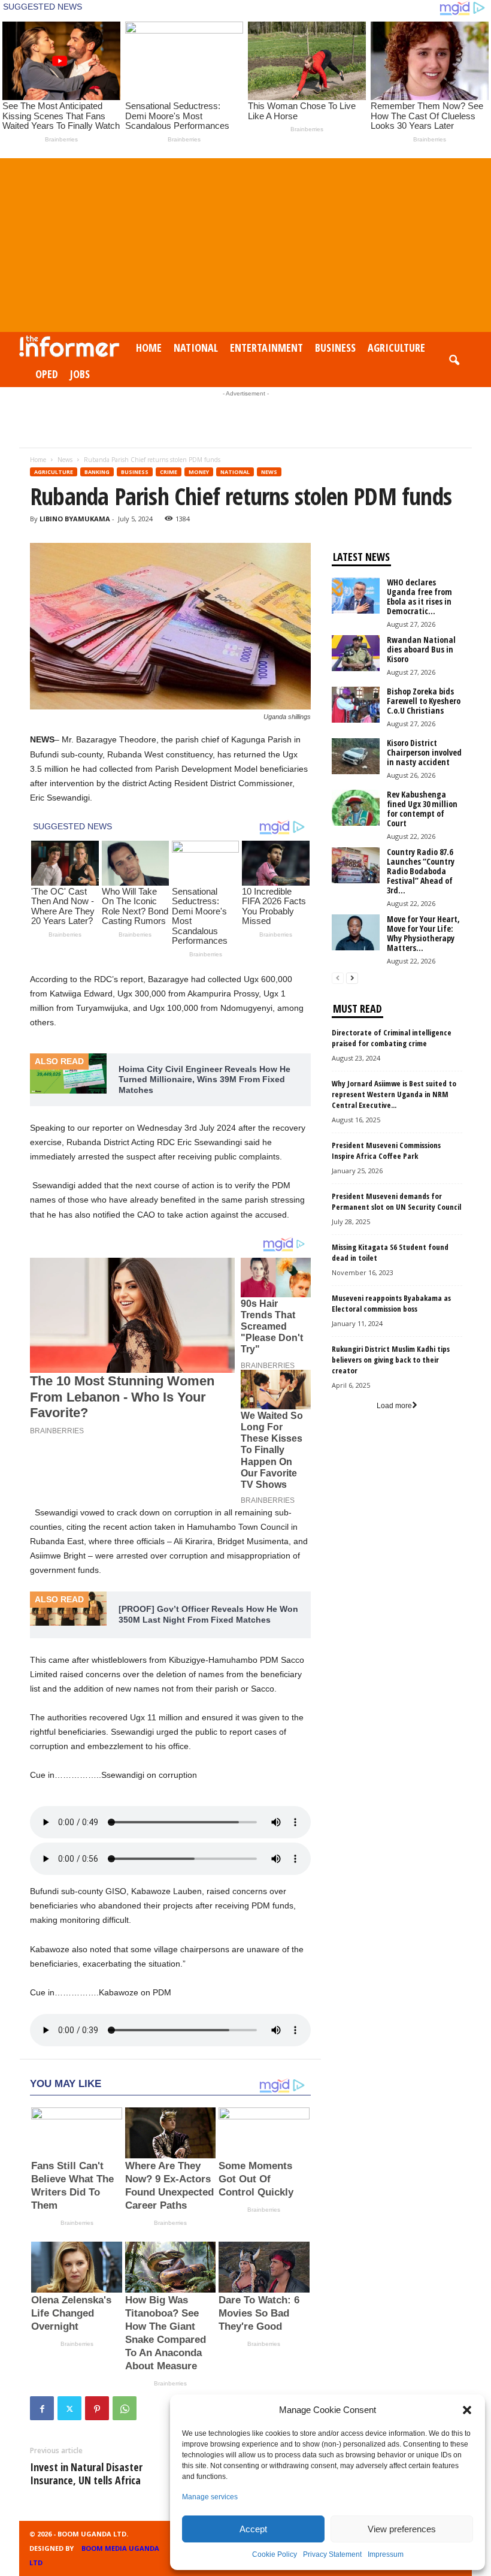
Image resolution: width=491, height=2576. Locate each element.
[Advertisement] (245, 242)
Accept (253, 2529)
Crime (169, 472)
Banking (97, 472)
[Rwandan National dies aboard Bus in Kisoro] (356, 653)
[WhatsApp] (125, 2408)
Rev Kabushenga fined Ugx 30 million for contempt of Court (422, 809)
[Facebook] (42, 2408)
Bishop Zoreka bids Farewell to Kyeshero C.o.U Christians (424, 701)
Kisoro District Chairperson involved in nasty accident (424, 752)
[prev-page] (338, 978)
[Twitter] (69, 2408)
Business (335, 348)
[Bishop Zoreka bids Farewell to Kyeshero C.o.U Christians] (356, 705)
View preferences (402, 2529)
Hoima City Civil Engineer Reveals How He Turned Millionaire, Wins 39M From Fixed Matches (204, 1079)
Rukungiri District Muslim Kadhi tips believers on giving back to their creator (391, 1360)
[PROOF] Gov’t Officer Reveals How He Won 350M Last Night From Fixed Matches (208, 1614)
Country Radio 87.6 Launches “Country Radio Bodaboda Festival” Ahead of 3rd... (421, 871)
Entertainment (266, 348)
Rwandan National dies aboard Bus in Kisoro (421, 649)
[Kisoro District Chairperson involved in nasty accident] (356, 756)
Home (149, 348)
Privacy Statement (332, 2554)
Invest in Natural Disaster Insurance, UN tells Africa (86, 2474)
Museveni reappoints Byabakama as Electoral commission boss (391, 1303)
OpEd (47, 374)
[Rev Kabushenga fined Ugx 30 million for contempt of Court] (356, 808)
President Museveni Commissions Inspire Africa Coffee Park (386, 1150)
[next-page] (352, 978)
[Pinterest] (97, 2408)
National (196, 348)
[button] (467, 2410)
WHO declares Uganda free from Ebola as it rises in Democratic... (419, 597)
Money (199, 472)
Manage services (210, 2497)
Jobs (80, 374)
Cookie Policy (275, 2554)
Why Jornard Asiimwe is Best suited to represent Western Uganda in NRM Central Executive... (394, 1094)
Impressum (386, 2554)
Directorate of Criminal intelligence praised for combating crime (392, 1038)
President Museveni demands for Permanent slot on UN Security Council (396, 1201)
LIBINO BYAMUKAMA (75, 519)
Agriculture (396, 348)
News (65, 460)
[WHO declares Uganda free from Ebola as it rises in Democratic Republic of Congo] (356, 596)
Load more (394, 1406)
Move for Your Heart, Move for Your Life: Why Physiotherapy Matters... (423, 933)
